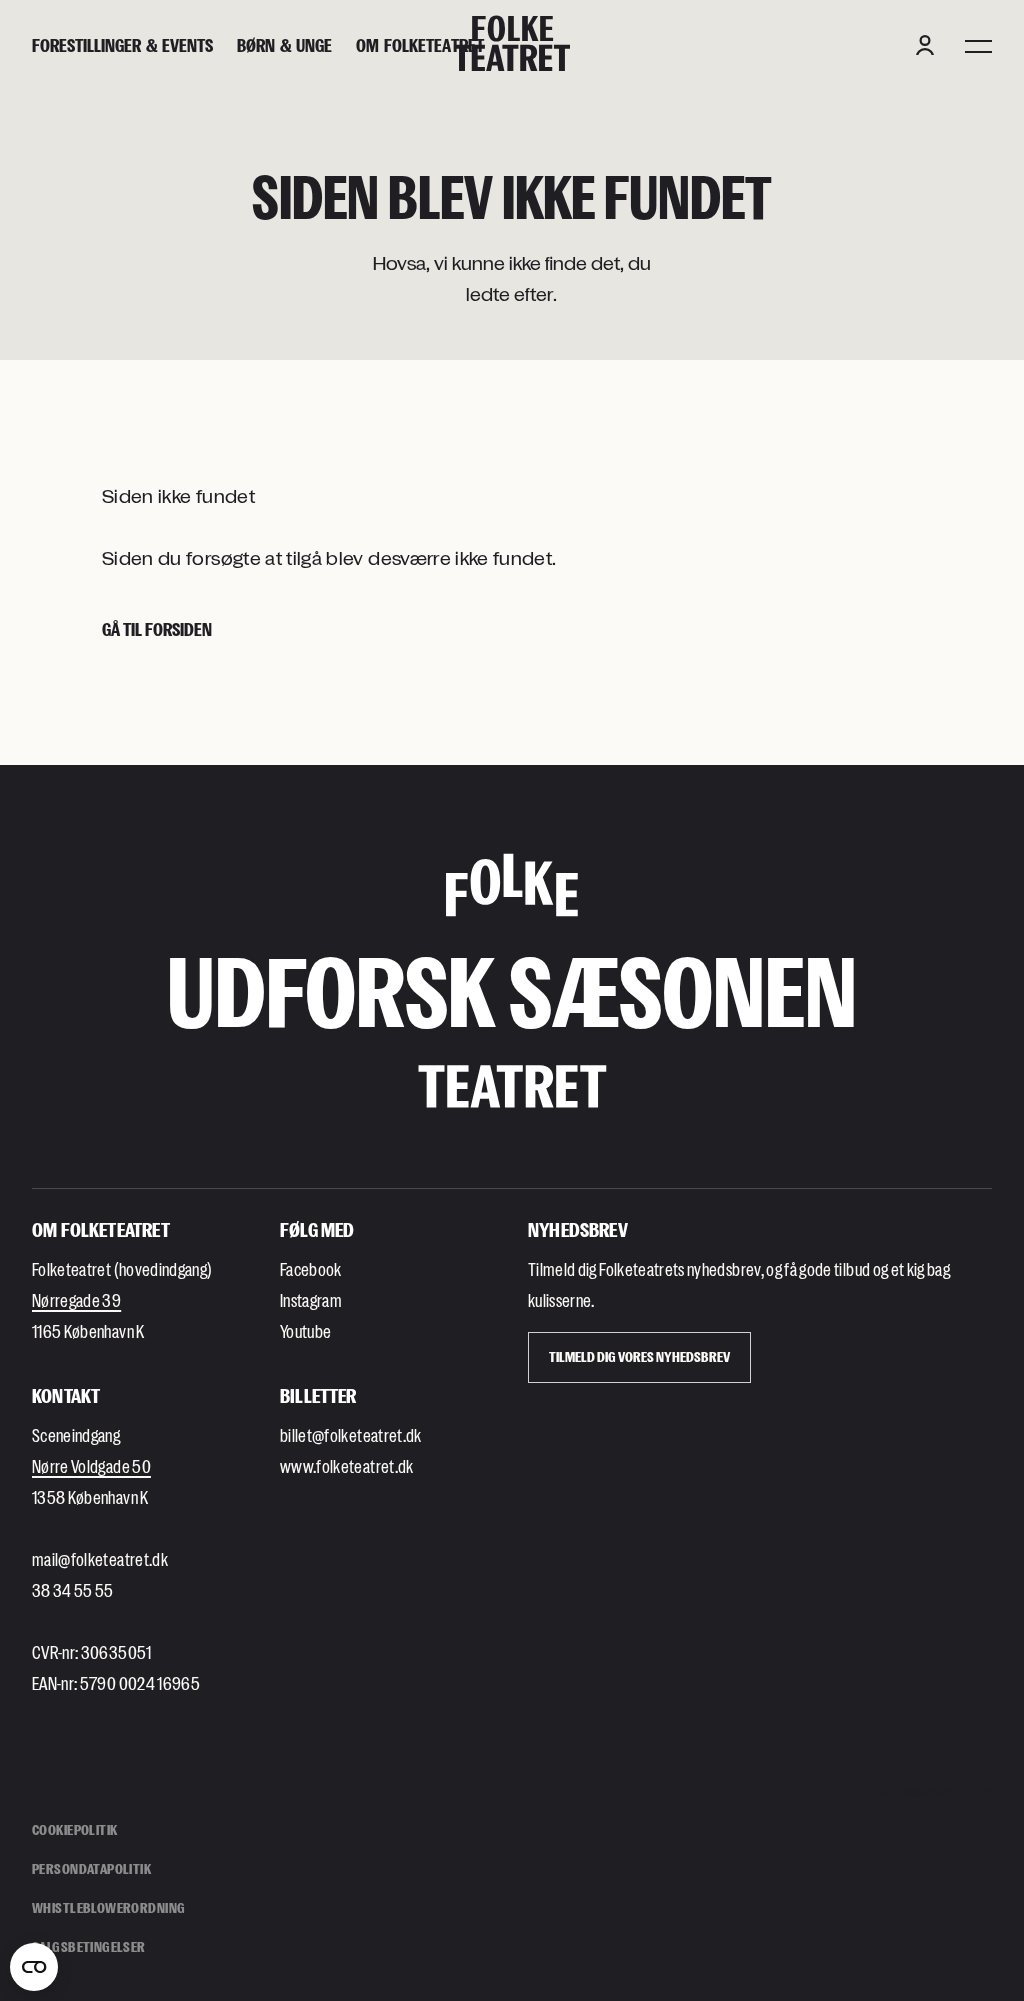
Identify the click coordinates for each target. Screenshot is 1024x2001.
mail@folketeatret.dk (100, 1559)
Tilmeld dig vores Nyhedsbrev (639, 1356)
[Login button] (925, 45)
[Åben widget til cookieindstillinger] (34, 1967)
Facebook (311, 1269)
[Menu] (978, 45)
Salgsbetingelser (89, 1946)
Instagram (311, 1300)
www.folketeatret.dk (347, 1466)
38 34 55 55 (73, 1590)
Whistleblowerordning (108, 1907)
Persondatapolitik (91, 1868)
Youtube (305, 1331)
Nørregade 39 (76, 1300)
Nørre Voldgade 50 (91, 1466)
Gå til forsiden (157, 629)
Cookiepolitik (74, 1829)
